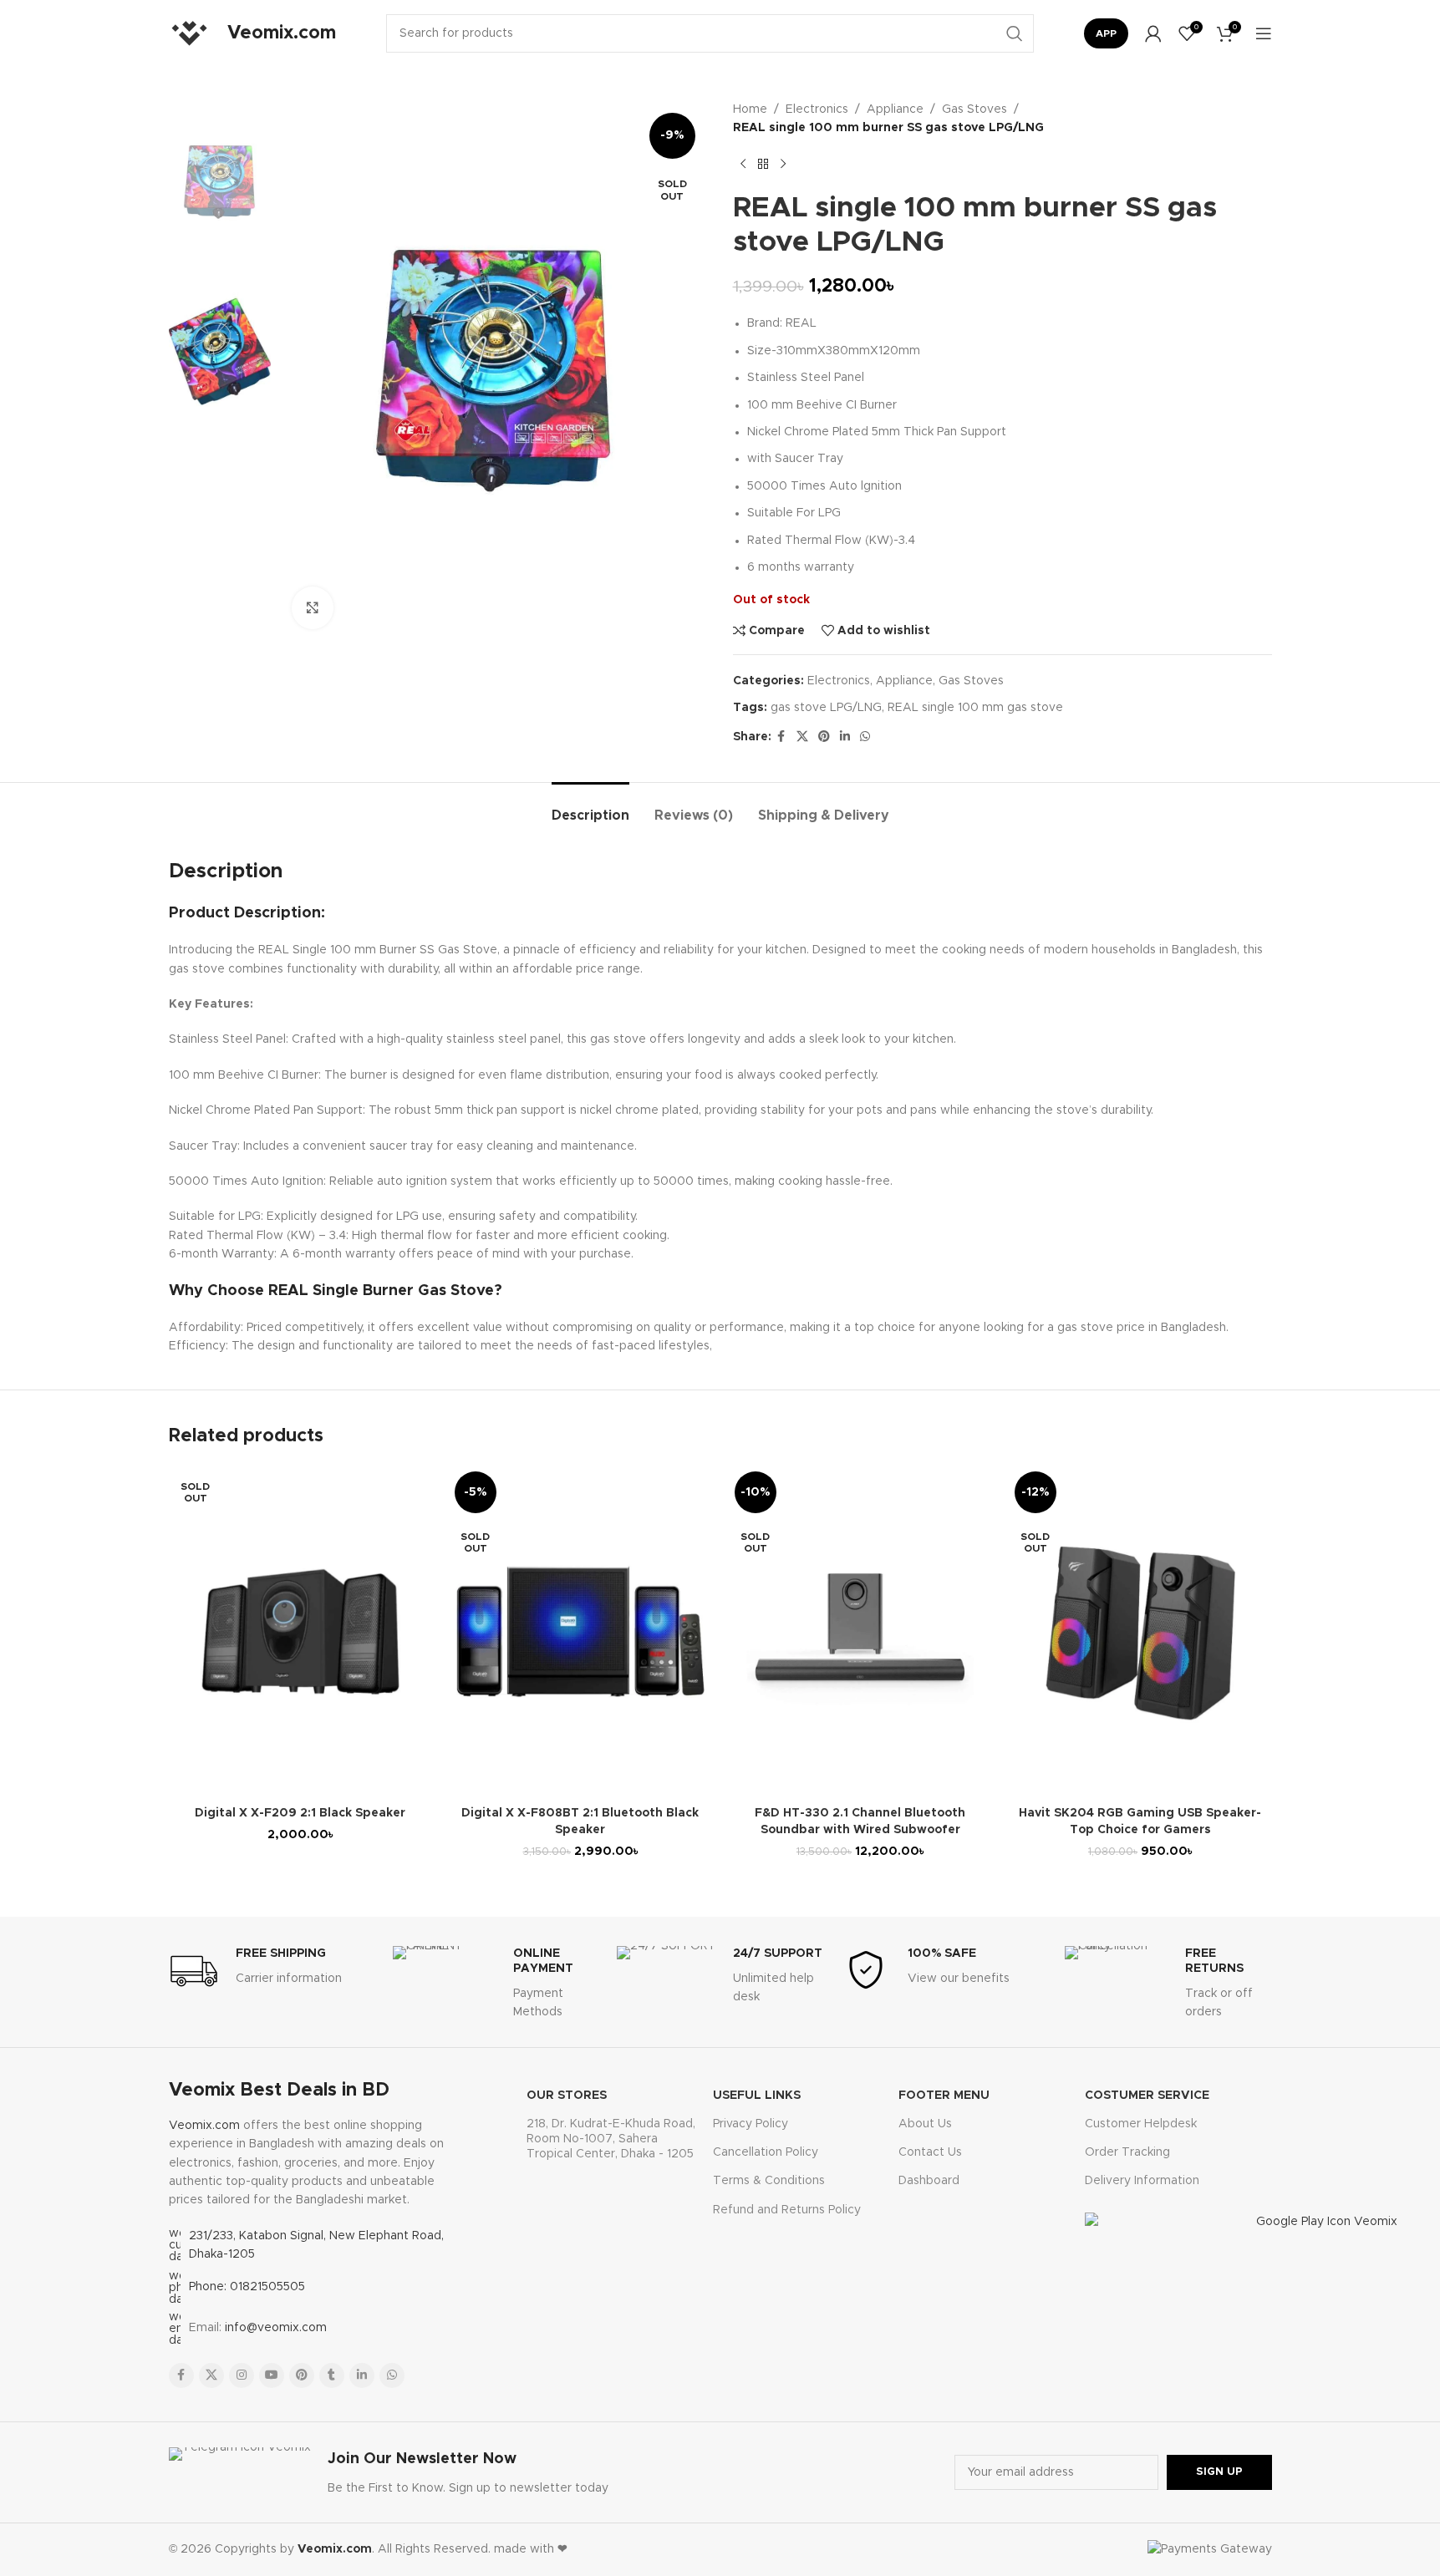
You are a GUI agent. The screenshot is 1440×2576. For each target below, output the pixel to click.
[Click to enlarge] (313, 607)
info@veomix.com (276, 2328)
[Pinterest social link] (824, 737)
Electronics (817, 109)
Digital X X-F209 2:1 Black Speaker (300, 1813)
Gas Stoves (974, 109)
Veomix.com (204, 2126)
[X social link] (802, 737)
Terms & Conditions (769, 2181)
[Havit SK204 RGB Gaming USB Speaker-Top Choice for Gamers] (1140, 1632)
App (1106, 33)
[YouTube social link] (272, 2375)
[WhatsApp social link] (865, 737)
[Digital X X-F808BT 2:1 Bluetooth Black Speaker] (580, 1632)
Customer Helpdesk (1141, 2124)
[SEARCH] (1015, 33)
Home (750, 109)
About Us (925, 2124)
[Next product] (783, 165)
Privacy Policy (751, 2124)
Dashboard (929, 2181)
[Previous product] (743, 165)
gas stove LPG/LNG (826, 708)
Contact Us (930, 2152)
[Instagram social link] (242, 2375)
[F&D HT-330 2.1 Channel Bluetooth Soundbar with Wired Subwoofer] (860, 1632)
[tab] (590, 808)
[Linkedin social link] (845, 737)
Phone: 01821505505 (247, 2287)
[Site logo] (190, 33)
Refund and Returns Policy (787, 2210)
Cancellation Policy (766, 2152)
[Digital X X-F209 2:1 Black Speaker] (300, 1632)
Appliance (895, 109)
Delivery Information (1142, 2181)
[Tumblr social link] (332, 2375)
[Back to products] (763, 165)
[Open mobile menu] (1264, 33)
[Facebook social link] (781, 737)
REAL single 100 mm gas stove (975, 708)
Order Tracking (1127, 2152)
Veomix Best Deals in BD (279, 2091)
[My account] (1153, 33)
